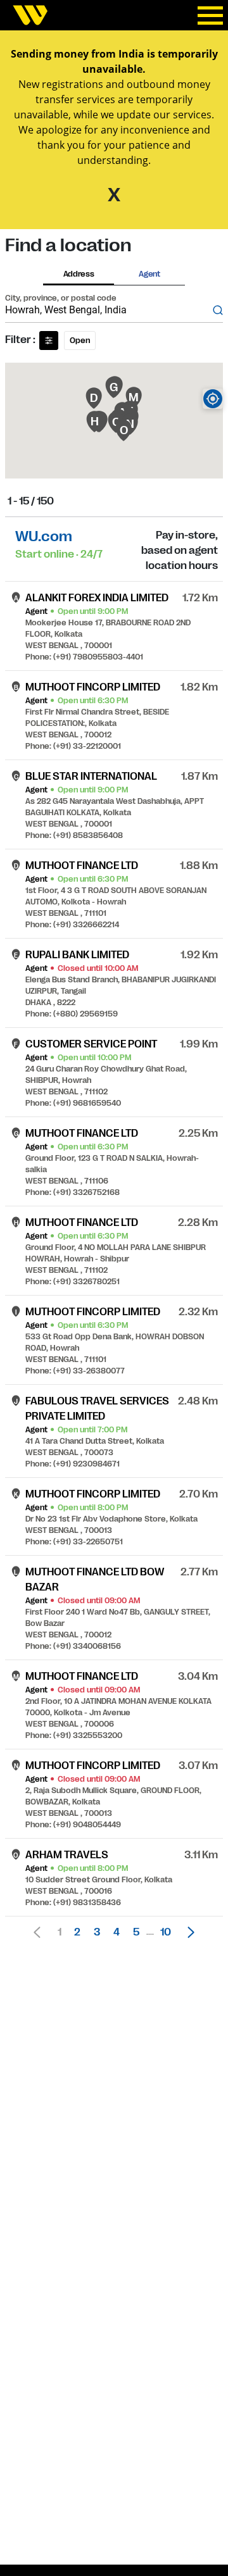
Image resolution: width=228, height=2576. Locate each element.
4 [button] (117, 1932)
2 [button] (77, 1932)
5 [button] (136, 1932)
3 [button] (97, 1932)
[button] (187, 1932)
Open (80, 341)
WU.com (44, 536)
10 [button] (166, 1932)
